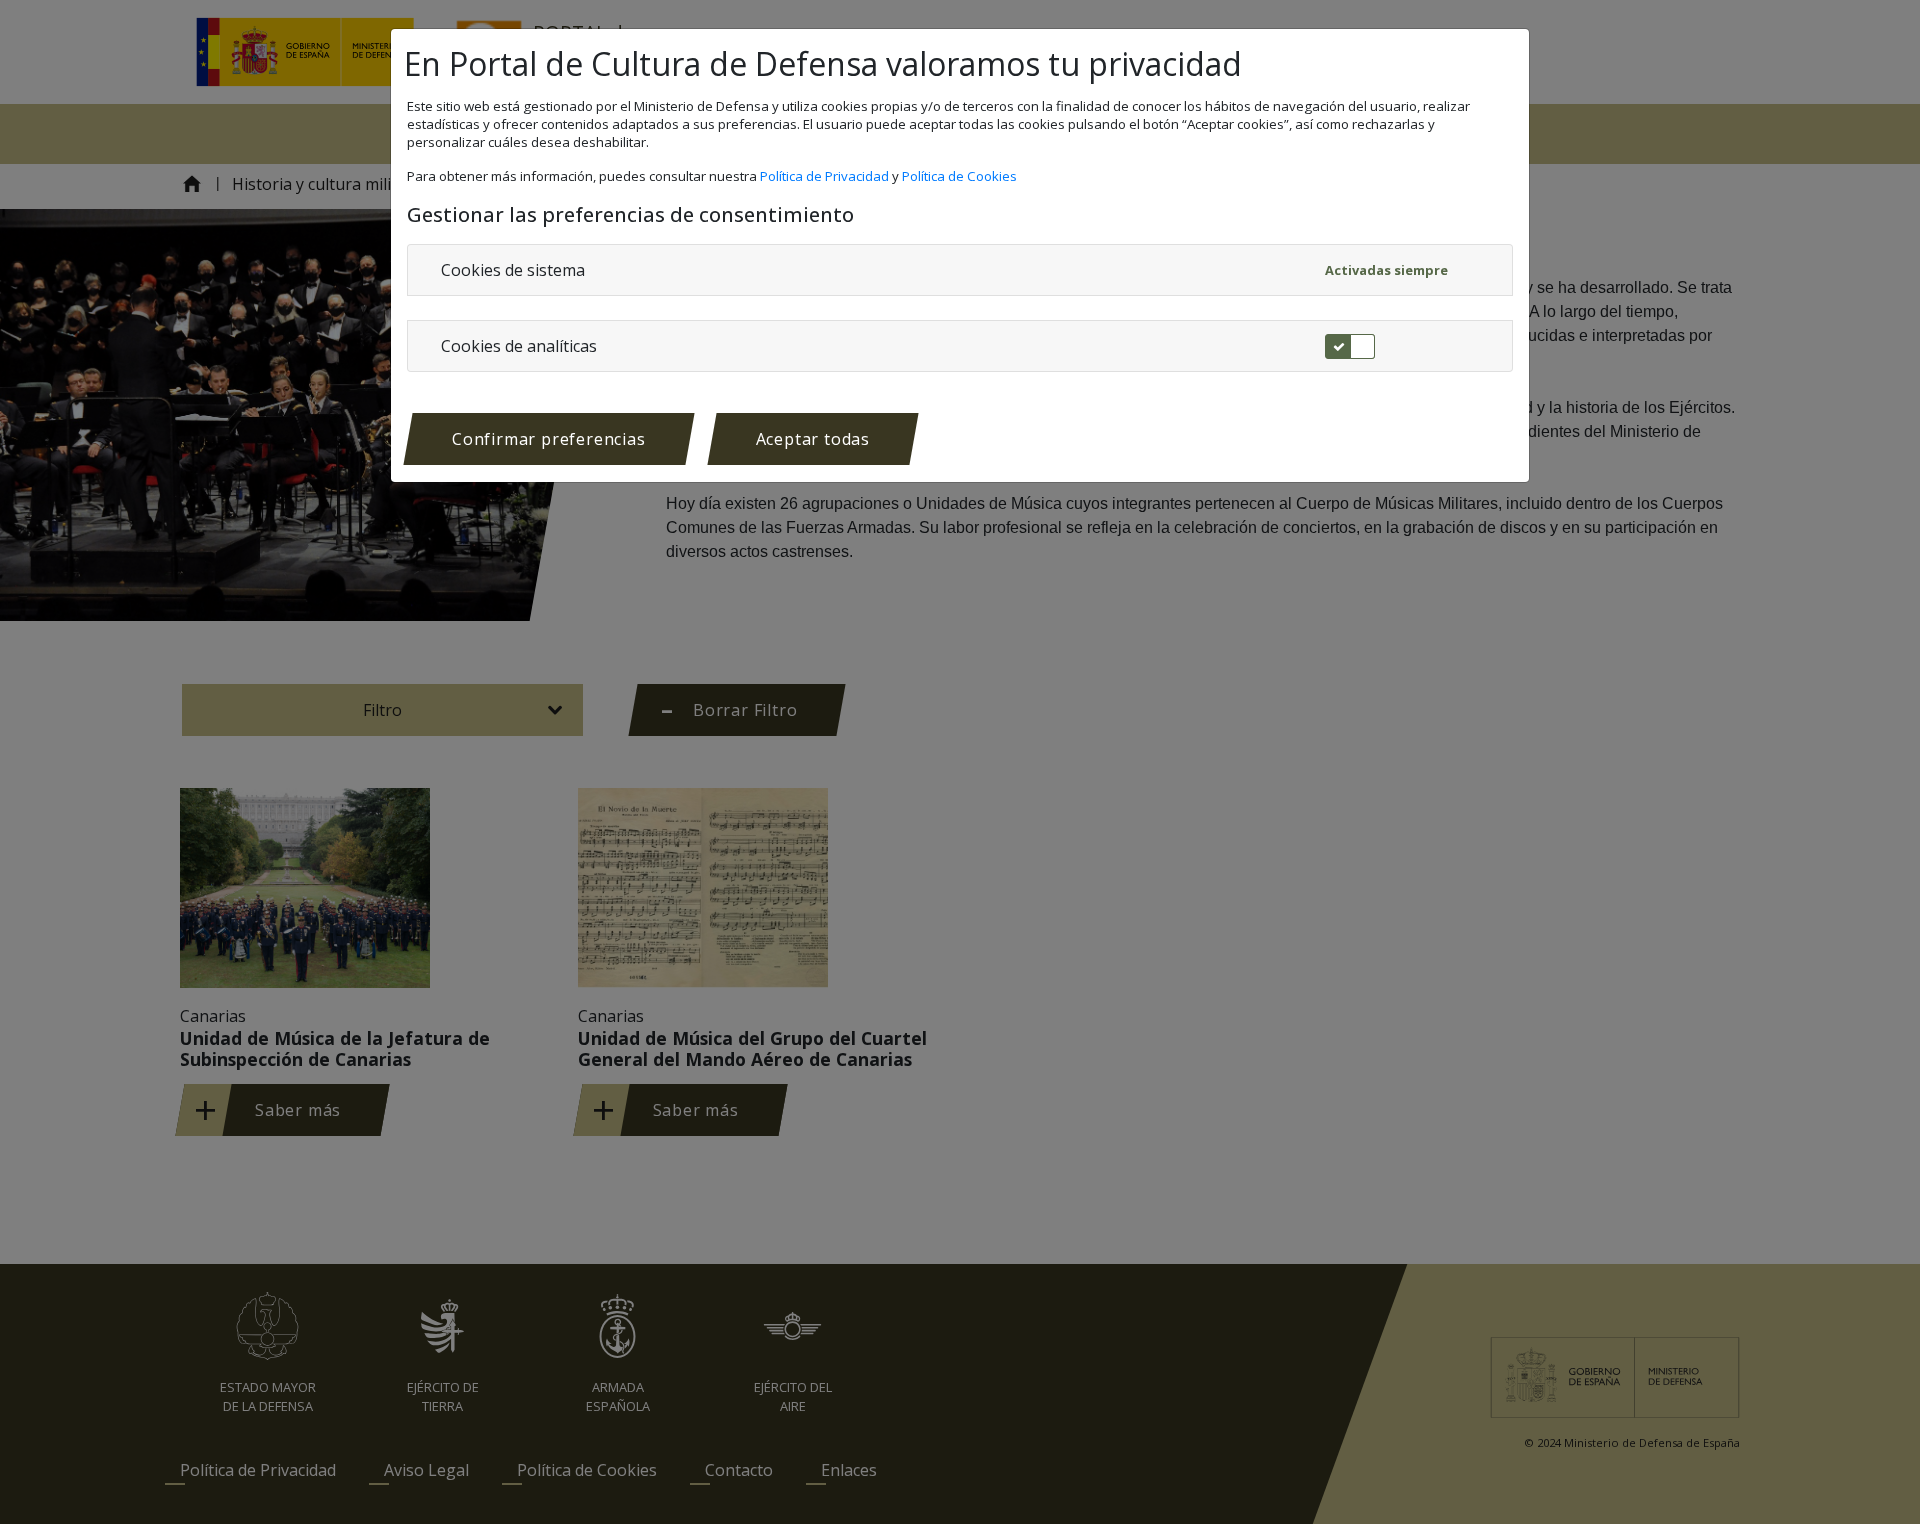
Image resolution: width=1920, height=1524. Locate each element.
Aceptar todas (813, 439)
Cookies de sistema (513, 270)
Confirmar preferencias (549, 439)
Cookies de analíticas (519, 346)
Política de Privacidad (826, 176)
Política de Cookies (961, 176)
